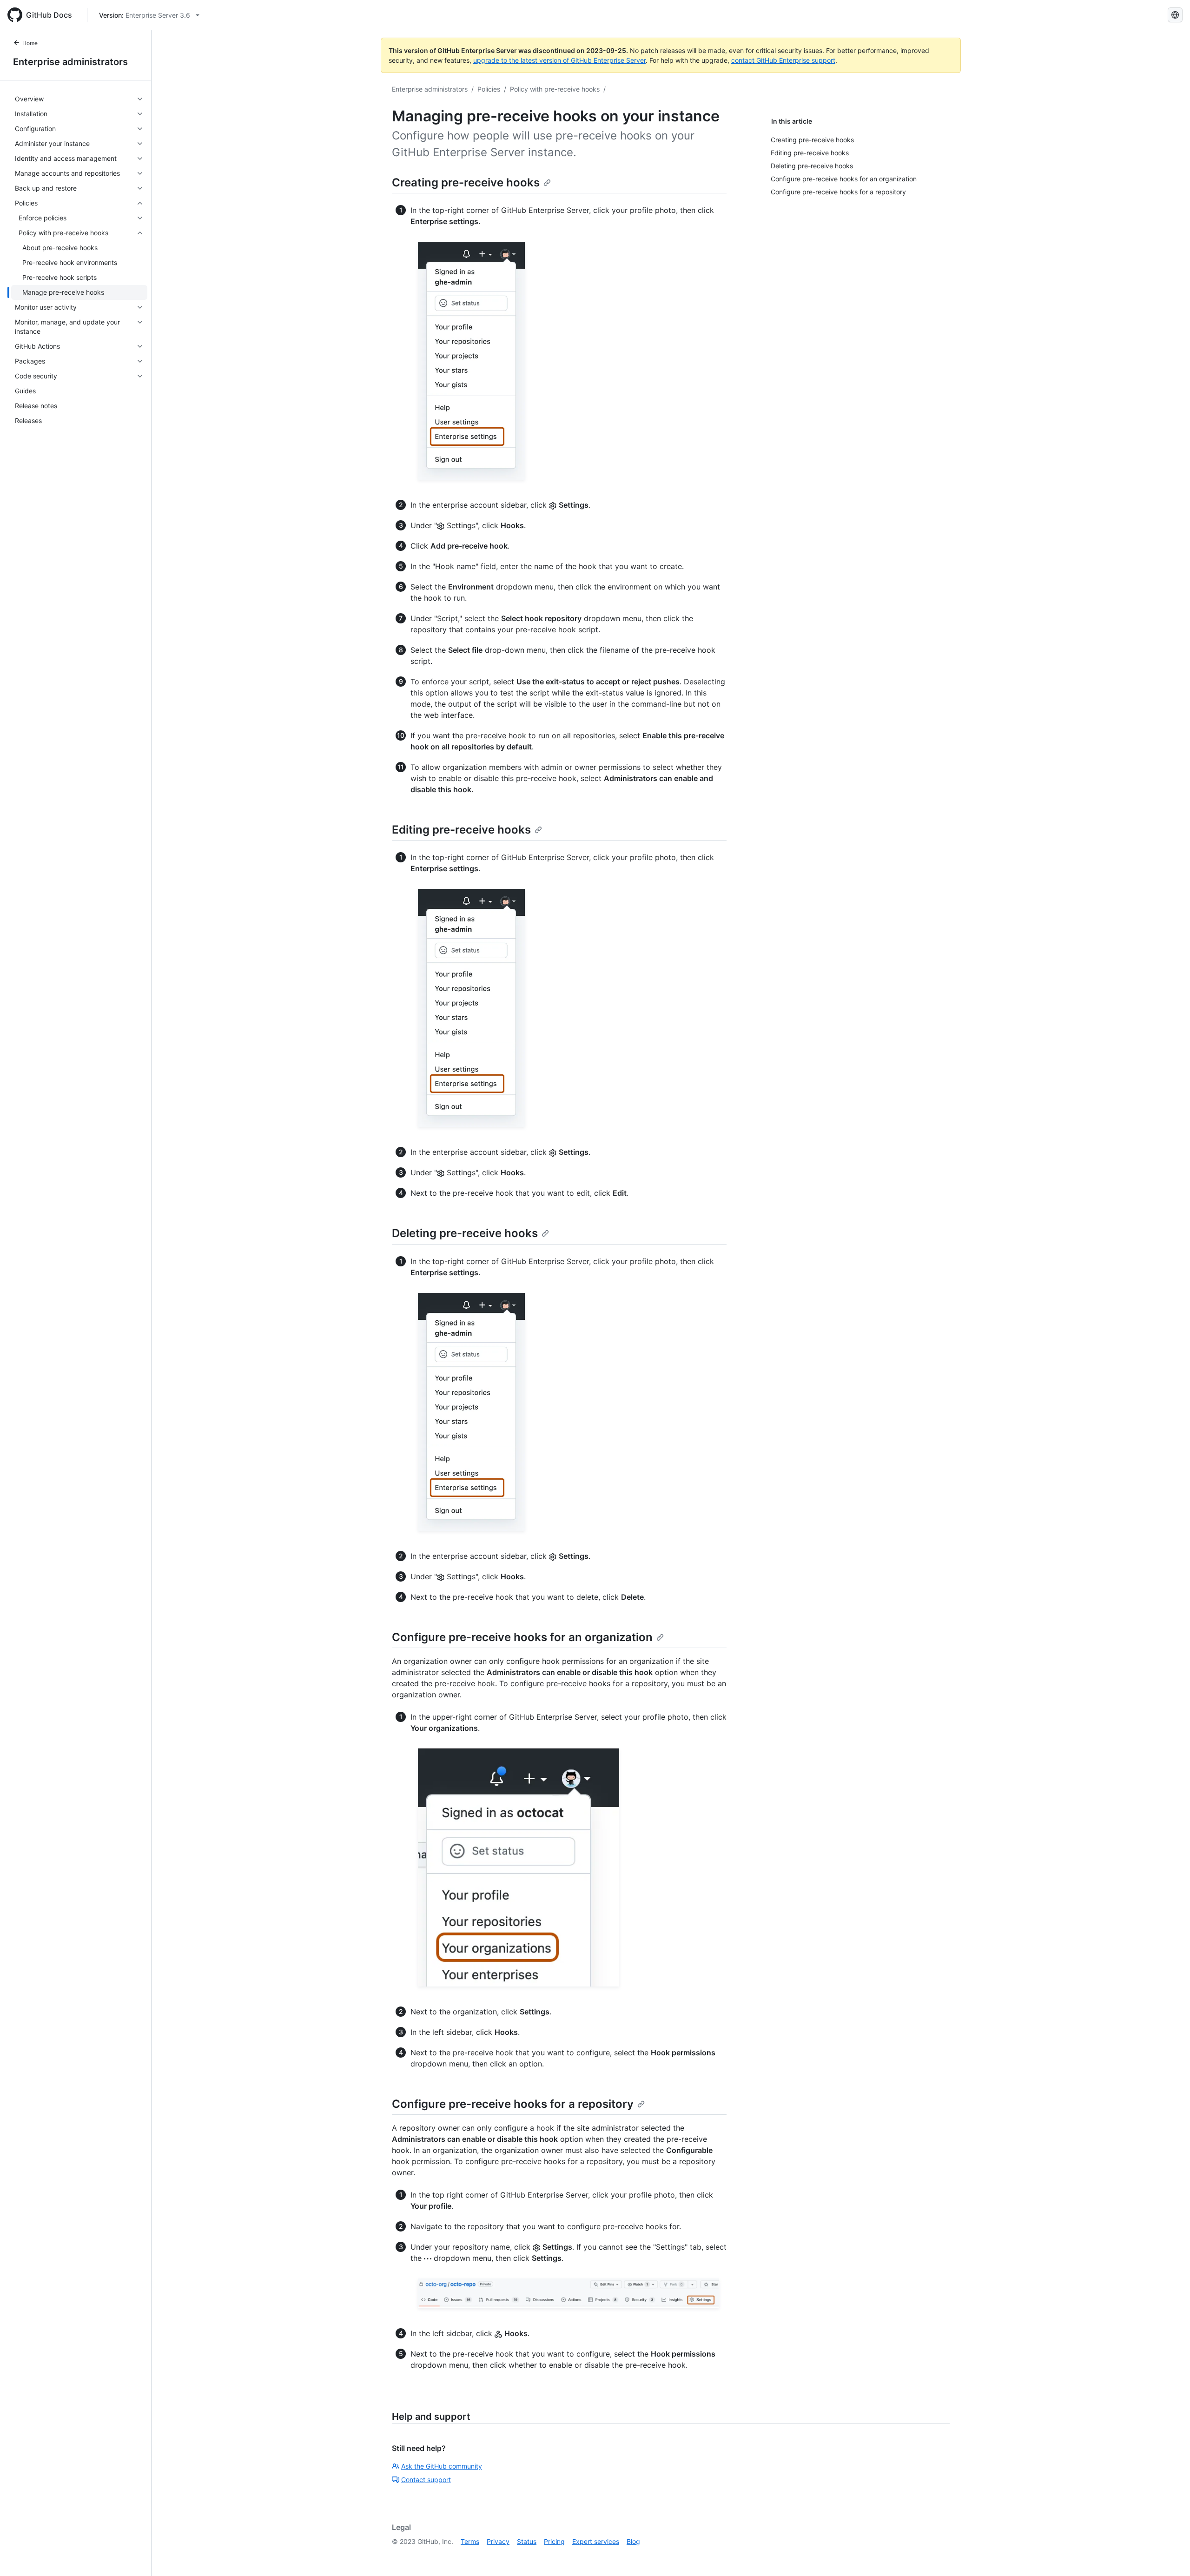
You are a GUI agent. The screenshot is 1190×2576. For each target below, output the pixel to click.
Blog (633, 2541)
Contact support (426, 2480)
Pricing (554, 2541)
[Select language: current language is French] (1175, 15)
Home (30, 43)
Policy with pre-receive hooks (555, 89)
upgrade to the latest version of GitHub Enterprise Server (559, 60)
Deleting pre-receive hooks (465, 1233)
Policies (489, 89)
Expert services (596, 2541)
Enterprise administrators (70, 62)
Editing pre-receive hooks (461, 830)
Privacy (498, 2541)
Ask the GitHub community (442, 2466)
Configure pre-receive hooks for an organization (522, 1637)
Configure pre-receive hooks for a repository (513, 2104)
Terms (470, 2541)
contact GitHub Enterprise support (783, 60)
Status (527, 2541)
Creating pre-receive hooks (466, 182)
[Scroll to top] (1170, 2556)
